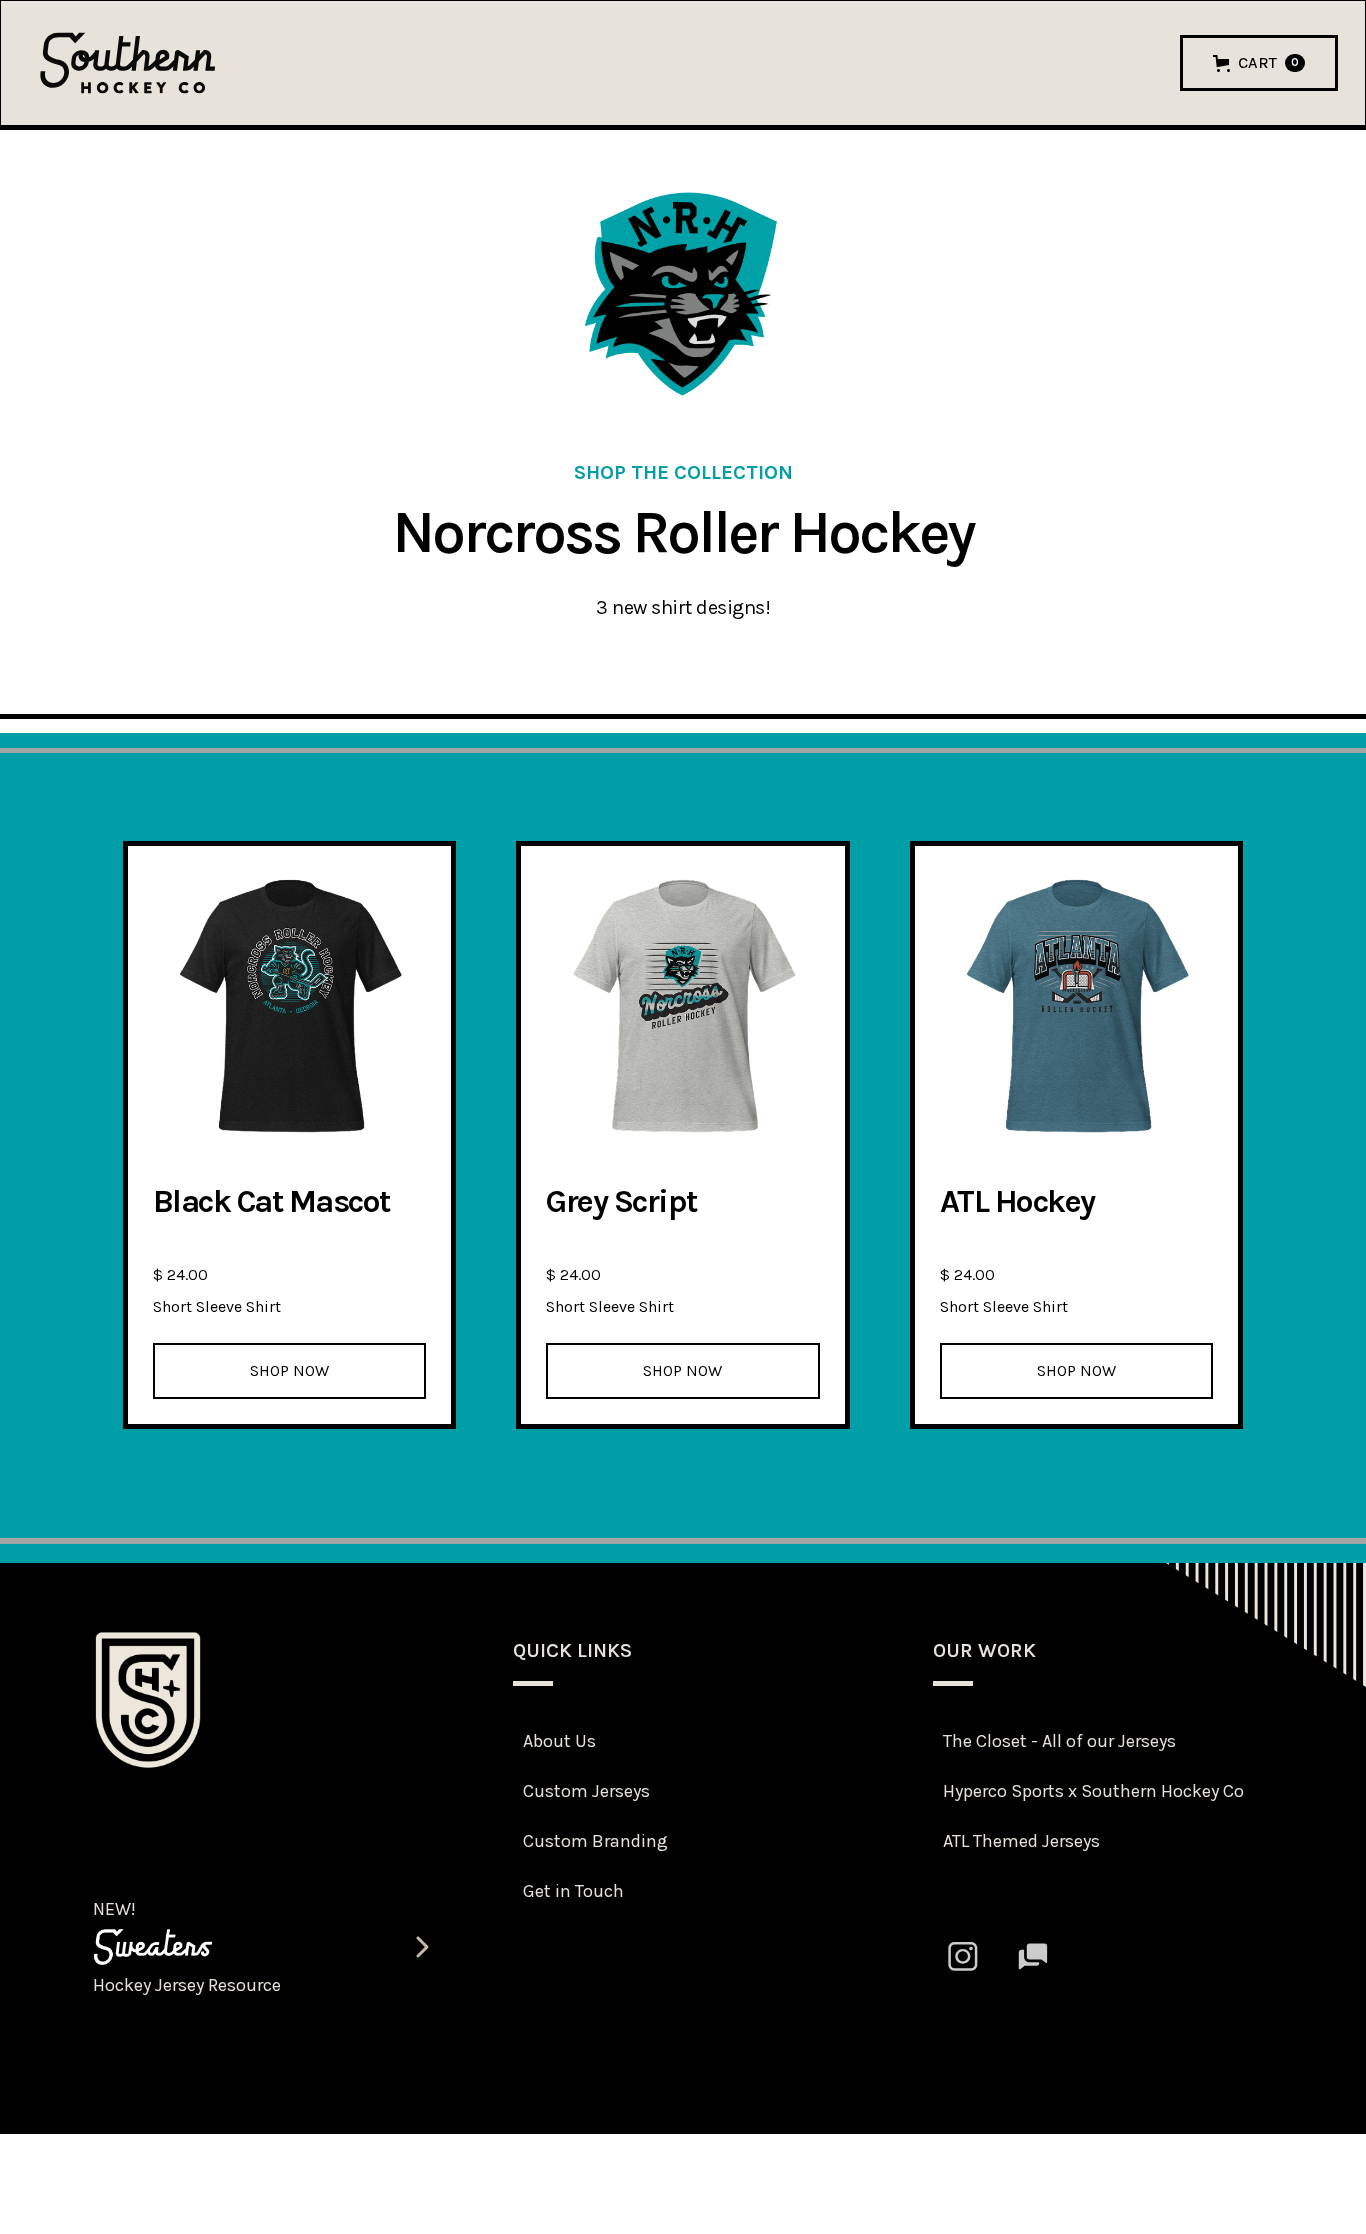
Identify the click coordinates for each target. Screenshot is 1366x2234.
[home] (128, 62)
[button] (1259, 63)
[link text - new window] (963, 1956)
